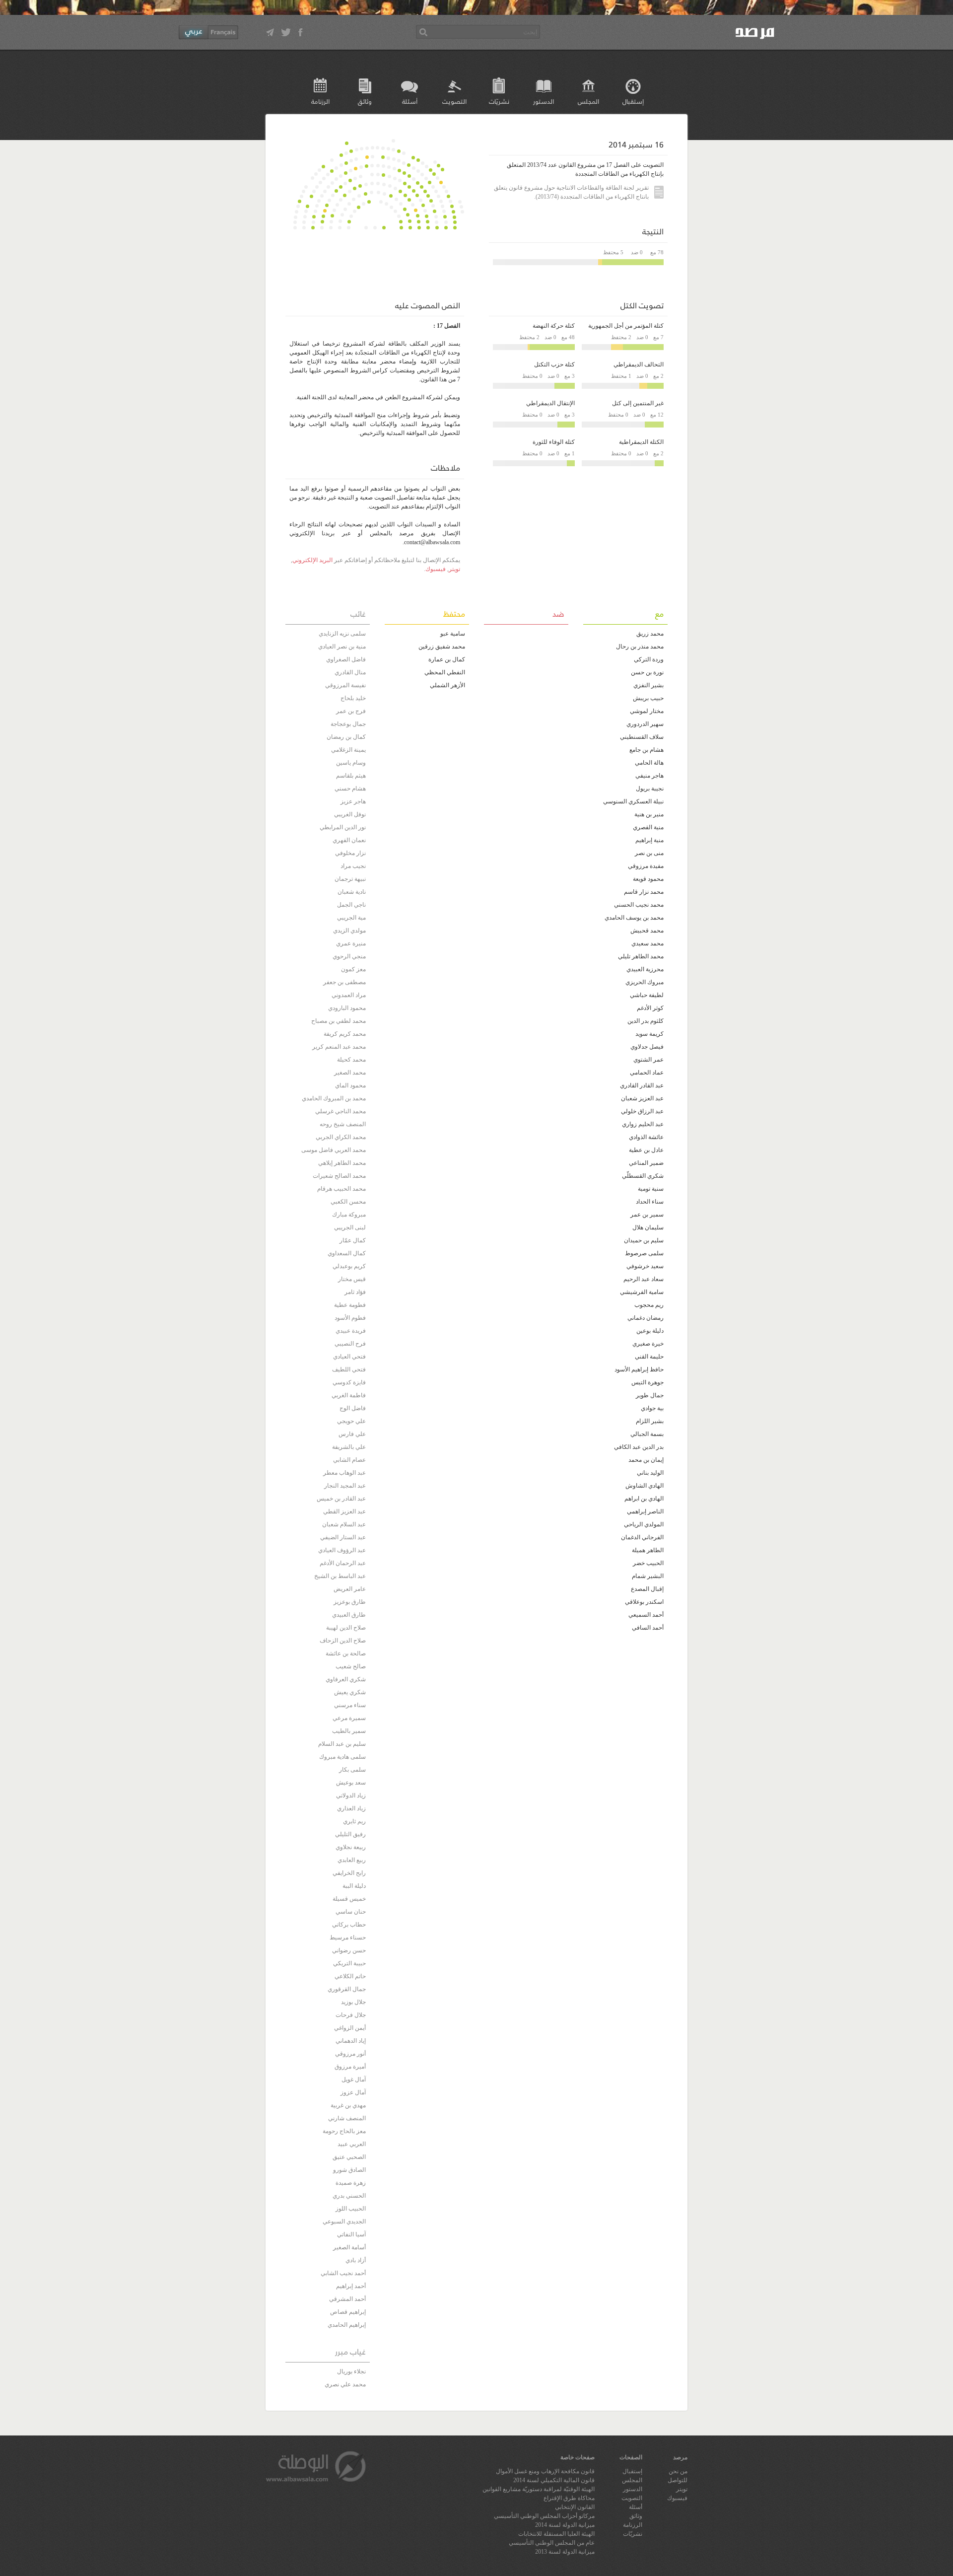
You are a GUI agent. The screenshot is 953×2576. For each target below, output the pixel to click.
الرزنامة (320, 101)
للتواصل (678, 2480)
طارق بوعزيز (350, 1602)
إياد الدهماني (351, 2041)
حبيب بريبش (648, 698)
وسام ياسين (351, 763)
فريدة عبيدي (351, 1331)
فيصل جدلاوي (647, 1047)
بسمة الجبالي (647, 1434)
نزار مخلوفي (350, 853)
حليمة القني (649, 1357)
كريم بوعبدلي (349, 1266)
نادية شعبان (352, 892)
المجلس (588, 101)
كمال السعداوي (347, 1253)
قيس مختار (352, 1279)
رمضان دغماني (646, 1318)
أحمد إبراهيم (351, 2286)
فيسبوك (436, 569)
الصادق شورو (349, 2170)
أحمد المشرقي (347, 2299)
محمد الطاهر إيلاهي (342, 1163)
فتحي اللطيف (349, 1369)
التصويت (454, 101)
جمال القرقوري (347, 1989)
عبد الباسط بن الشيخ (340, 1576)
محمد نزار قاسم (644, 892)
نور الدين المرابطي (343, 827)
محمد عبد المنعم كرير (339, 1047)
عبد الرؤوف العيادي (342, 1550)
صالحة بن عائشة (346, 1653)
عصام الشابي (349, 1460)
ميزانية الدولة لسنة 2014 (565, 2525)
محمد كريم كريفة (345, 1034)
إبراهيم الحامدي (347, 2325)
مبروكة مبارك (349, 1215)
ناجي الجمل (351, 905)
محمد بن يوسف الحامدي (634, 918)
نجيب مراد (353, 866)
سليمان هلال (648, 1227)
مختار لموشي (647, 711)
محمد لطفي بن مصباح (339, 1021)
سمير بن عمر (647, 1215)
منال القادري (350, 672)
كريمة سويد (649, 1034)
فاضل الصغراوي (346, 659)
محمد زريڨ (650, 634)
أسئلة (410, 101)
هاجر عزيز (353, 801)
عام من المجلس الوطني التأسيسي (552, 2543)
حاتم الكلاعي (350, 1976)
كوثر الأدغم (650, 1008)
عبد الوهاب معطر (344, 1473)
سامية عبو (453, 634)
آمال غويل (354, 2079)
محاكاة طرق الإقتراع (569, 2498)
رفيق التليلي (350, 1834)
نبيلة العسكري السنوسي (633, 801)
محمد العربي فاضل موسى (334, 1150)
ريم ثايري (354, 1821)
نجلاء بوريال (351, 2371)
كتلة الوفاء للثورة (554, 442)
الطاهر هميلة (648, 1550)
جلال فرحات (351, 2015)
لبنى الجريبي (350, 1227)
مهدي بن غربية (348, 2105)
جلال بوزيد (353, 2002)
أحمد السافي (648, 1628)
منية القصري (648, 827)
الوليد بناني (650, 1473)
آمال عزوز (353, 2092)
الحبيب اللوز (351, 2209)
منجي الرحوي (349, 956)
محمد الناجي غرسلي (340, 1111)
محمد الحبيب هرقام (341, 1189)
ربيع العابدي (352, 1860)
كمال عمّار (353, 1240)
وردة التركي (649, 659)
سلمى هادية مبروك (342, 1757)
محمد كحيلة (351, 1060)
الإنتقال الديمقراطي (550, 403)
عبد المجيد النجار (345, 1486)
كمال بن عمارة (447, 659)
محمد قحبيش (647, 930)
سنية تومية (651, 1189)
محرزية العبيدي (645, 969)
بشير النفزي (648, 685)
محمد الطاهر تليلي (641, 956)
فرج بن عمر (351, 711)
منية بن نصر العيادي (342, 646)
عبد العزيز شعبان (642, 1098)
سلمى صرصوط (644, 1253)
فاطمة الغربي (349, 1395)
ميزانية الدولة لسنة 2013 (565, 2552)
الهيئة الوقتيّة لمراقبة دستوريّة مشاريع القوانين (539, 2489)
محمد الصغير (350, 1073)
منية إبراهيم (649, 840)
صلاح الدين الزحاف (343, 1641)
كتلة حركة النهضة (554, 326)
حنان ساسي (351, 1912)
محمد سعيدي (647, 943)
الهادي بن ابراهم (644, 1499)
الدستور (544, 101)
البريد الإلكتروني (312, 560)
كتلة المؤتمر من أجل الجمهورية (626, 326)
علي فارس (352, 1434)
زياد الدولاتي (351, 1795)
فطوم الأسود (350, 1318)
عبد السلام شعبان (344, 1524)
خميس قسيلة (349, 1899)
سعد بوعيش (351, 1783)
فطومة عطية (350, 1305)
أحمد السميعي (646, 1615)
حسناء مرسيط (348, 1937)
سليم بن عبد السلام (342, 1744)
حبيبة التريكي (349, 1963)
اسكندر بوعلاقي (644, 1602)
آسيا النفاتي (351, 2234)
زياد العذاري (351, 1808)
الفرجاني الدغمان (642, 1537)
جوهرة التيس (647, 1382)
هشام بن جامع (647, 750)
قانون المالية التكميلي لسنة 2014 (554, 2480)
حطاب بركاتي (349, 1925)
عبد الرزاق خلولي (642, 1111)
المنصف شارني (347, 2118)
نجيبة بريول (650, 788)
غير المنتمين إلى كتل (638, 403)
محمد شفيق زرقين (442, 646)
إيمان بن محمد (646, 1460)
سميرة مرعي (349, 1718)
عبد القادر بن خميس (341, 1499)
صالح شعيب (351, 1666)
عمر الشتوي (648, 1060)
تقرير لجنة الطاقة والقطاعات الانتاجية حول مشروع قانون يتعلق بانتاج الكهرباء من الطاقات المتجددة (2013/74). (571, 192)
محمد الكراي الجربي (341, 1137)
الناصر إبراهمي (645, 1511)
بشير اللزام (650, 1421)
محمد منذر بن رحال (640, 646)
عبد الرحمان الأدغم (343, 1563)
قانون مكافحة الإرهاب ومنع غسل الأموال (545, 2471)
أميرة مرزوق (350, 2067)
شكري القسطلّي (643, 1176)
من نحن (678, 2471)
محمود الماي (350, 1085)
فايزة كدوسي (349, 1382)
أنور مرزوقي (350, 2054)
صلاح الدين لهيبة (346, 1628)
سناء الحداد (650, 1202)
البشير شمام (648, 1576)
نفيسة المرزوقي (345, 685)
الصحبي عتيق (349, 2157)
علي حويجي (351, 1421)
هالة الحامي (649, 763)
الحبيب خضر (648, 1563)
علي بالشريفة (349, 1447)
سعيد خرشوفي (645, 1266)
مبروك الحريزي (645, 982)
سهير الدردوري (645, 724)
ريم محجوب (649, 1305)
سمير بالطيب (349, 1731)
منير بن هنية (649, 814)
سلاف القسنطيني (642, 737)
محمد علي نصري (345, 2384)
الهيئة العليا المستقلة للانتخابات (556, 2534)
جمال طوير (650, 1395)
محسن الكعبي (348, 1202)
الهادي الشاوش (645, 1486)
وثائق (365, 101)
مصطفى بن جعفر (344, 982)
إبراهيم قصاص (348, 2312)
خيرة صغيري (648, 1344)
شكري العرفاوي (346, 1679)
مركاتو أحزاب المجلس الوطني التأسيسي (544, 2516)
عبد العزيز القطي (344, 1511)
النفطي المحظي (445, 672)
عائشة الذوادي (646, 1137)
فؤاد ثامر (355, 1292)
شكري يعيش (350, 1692)
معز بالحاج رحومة (344, 2131)
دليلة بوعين (650, 1331)
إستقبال (633, 101)
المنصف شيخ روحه (343, 1124)
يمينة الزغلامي (348, 750)
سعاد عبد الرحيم (644, 1279)
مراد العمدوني (349, 995)
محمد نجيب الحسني (639, 905)
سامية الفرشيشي (642, 1292)
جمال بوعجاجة (348, 724)
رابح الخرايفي (349, 1873)
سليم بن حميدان (644, 1240)
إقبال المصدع (647, 1589)
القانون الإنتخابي (575, 2507)
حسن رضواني (349, 1950)
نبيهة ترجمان (350, 879)
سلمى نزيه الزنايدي (342, 634)
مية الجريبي (351, 918)
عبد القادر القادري (642, 1085)
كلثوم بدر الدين (646, 1021)
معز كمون (353, 969)
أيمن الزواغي (350, 2028)
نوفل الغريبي (350, 814)
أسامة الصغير (349, 2247)
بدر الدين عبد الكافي (639, 1447)
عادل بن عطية (646, 1150)
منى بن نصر (649, 853)
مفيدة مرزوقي (646, 866)
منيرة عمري (351, 943)
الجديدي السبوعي (344, 2221)
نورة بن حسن (647, 672)
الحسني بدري (349, 2196)
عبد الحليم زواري (643, 1124)
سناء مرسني (350, 1705)
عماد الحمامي (647, 1073)
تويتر (454, 569)
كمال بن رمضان (346, 737)
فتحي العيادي (349, 1357)
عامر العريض (350, 1589)
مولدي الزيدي (349, 930)
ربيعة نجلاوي (351, 1847)
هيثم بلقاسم (351, 776)
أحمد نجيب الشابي (343, 2273)
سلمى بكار (352, 1770)
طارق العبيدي (349, 1615)
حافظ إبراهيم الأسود (639, 1369)
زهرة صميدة (351, 2183)
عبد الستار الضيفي (343, 1537)
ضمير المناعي (646, 1163)
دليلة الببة (354, 1886)
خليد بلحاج (353, 698)
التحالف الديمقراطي (639, 364)
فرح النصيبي (350, 1344)
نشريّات (499, 101)
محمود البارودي (347, 1008)
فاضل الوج (353, 1408)
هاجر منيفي (649, 776)
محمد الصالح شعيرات (339, 1176)
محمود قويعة (648, 879)
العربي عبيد (352, 2144)
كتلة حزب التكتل (554, 364)
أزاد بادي (356, 2260)
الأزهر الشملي (447, 685)
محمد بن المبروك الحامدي (334, 1098)
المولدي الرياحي (644, 1524)
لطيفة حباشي (647, 995)
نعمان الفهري (349, 840)
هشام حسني (350, 788)
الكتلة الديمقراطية (641, 442)
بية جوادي (652, 1408)
